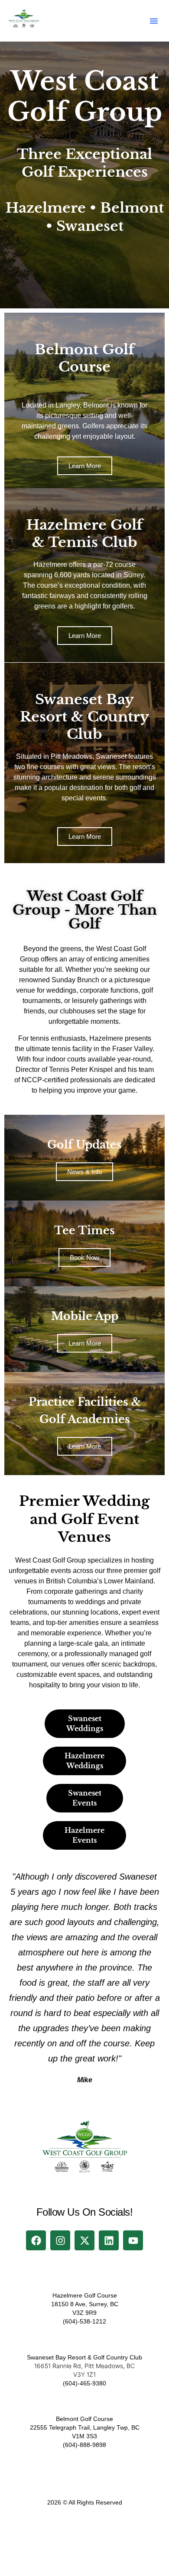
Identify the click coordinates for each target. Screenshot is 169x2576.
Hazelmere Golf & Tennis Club (84, 534)
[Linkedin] (109, 2240)
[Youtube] (133, 2240)
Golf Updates (84, 1145)
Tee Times (84, 1231)
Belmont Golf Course (84, 358)
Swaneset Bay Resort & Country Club (84, 717)
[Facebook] (36, 2240)
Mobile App (85, 1316)
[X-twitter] (84, 2240)
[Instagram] (60, 2240)
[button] (154, 21)
